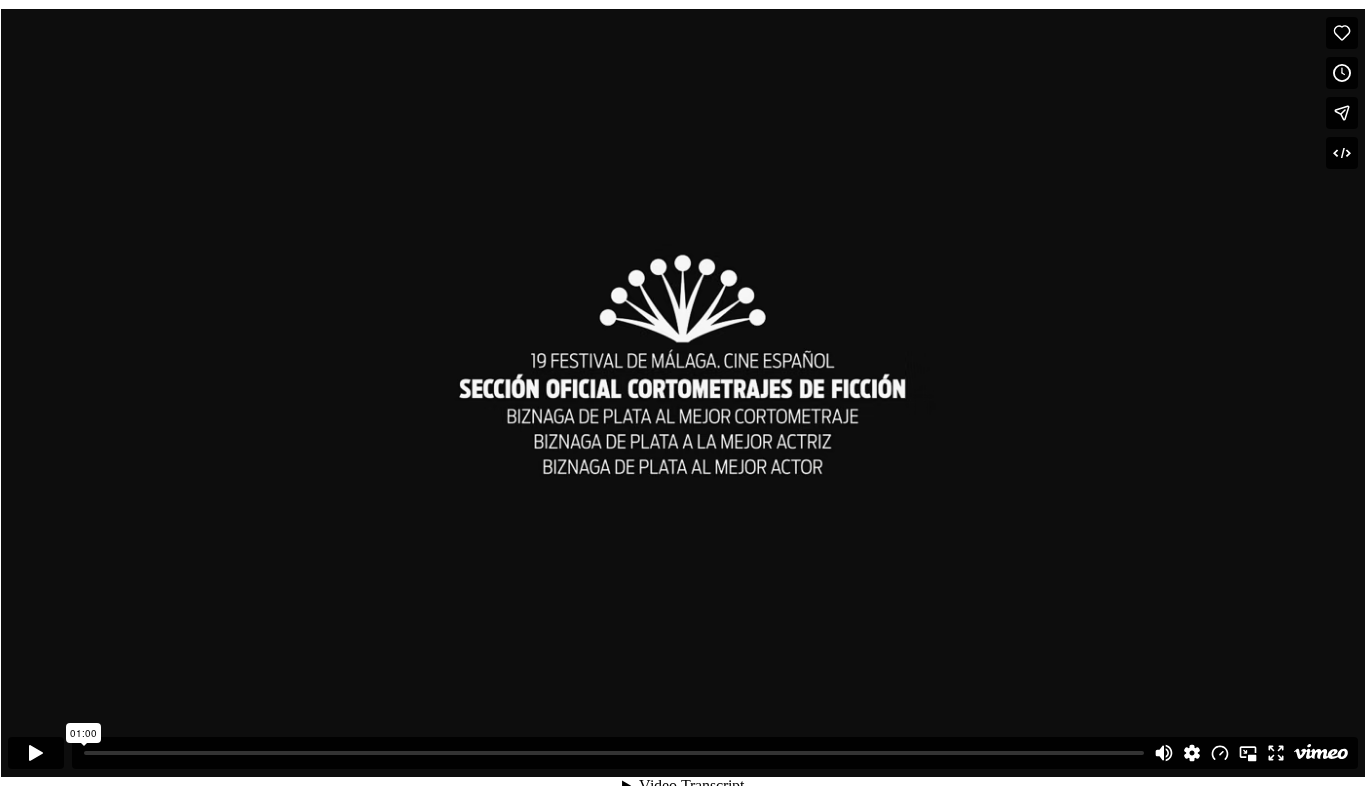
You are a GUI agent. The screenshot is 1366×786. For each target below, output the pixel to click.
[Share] (1342, 113)
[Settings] (1192, 753)
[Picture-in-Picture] (1248, 753)
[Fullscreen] (1276, 753)
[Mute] (1164, 753)
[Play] (36, 753)
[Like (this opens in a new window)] (1342, 33)
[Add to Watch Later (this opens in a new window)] (1342, 73)
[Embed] (1342, 153)
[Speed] (1220, 753)
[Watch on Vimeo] (1321, 753)
